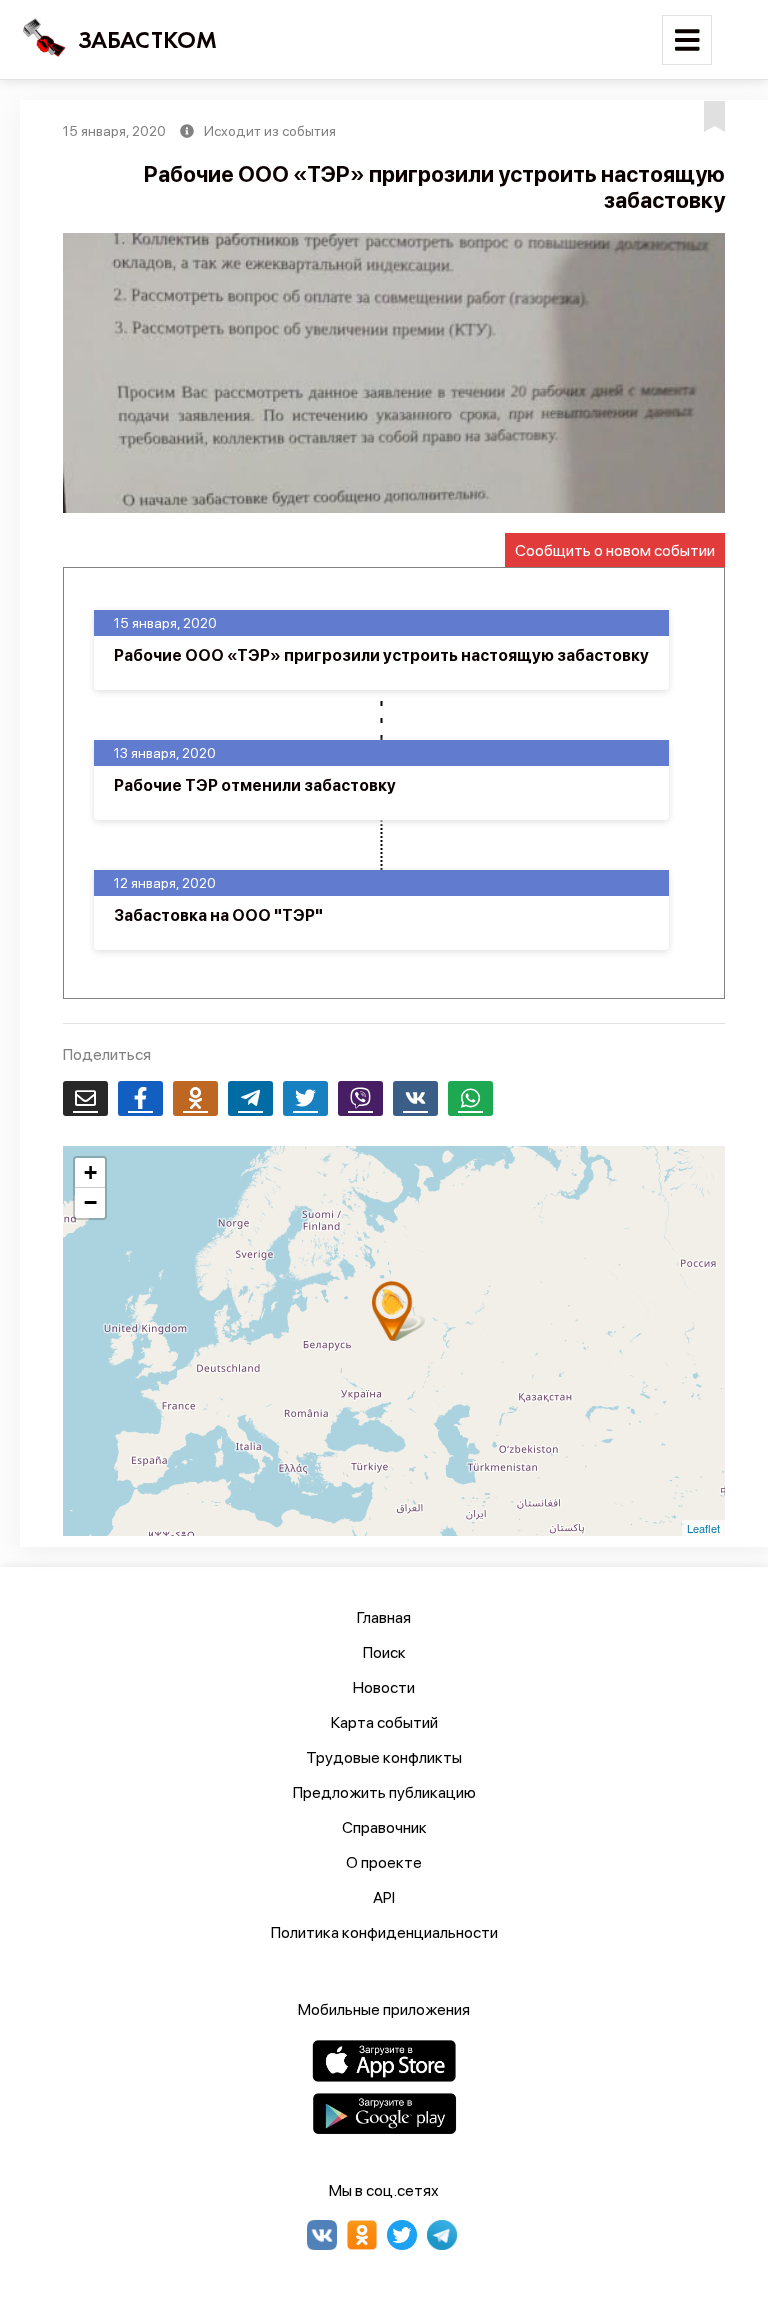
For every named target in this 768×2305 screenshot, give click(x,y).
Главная (384, 1617)
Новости (384, 1687)
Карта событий (384, 1722)
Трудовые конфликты (384, 1757)
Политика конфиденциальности (384, 1932)
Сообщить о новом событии (615, 550)
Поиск (384, 1652)
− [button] (90, 1202)
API (384, 1897)
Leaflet (703, 1528)
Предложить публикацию (384, 1792)
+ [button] (90, 1172)
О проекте (384, 1862)
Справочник (384, 1827)
